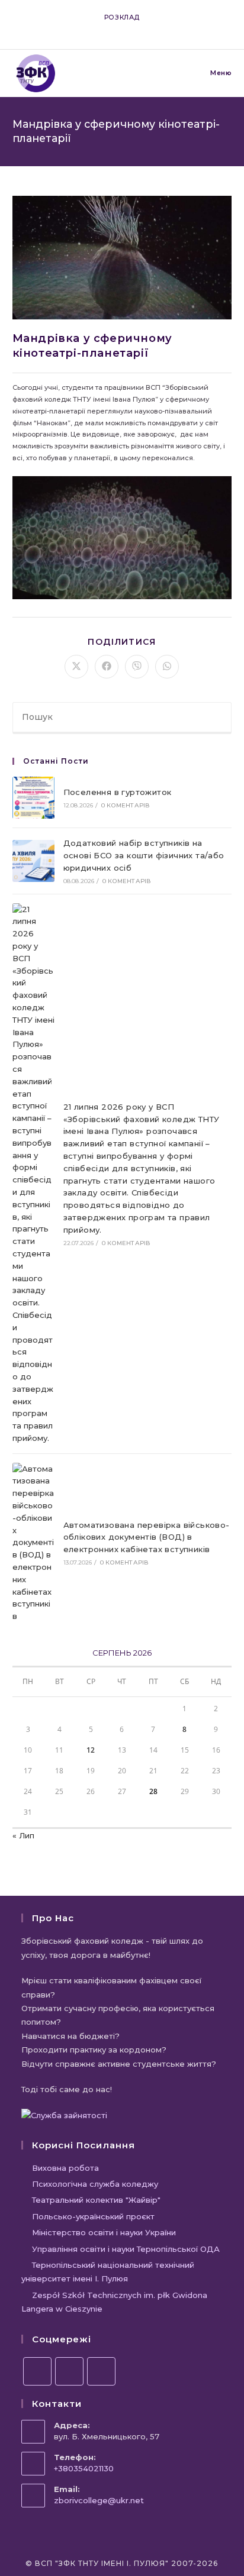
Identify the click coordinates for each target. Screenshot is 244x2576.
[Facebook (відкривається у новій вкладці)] (103, 29)
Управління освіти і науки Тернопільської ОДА (126, 2249)
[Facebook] (37, 2371)
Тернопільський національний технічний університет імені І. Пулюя (108, 2272)
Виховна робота (65, 2168)
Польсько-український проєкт (93, 2216)
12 (91, 1750)
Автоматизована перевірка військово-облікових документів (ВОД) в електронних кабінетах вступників (147, 1537)
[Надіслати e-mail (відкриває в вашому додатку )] (142, 29)
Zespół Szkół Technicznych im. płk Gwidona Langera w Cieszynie (114, 2302)
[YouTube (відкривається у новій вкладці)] (131, 29)
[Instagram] (69, 2371)
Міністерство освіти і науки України (104, 2232)
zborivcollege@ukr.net (99, 2500)
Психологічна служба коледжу (95, 2184)
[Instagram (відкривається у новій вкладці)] (117, 29)
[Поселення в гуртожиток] (33, 798)
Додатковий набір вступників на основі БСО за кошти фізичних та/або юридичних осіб (144, 855)
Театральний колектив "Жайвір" (96, 2200)
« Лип (23, 1835)
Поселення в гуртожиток (118, 792)
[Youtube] (101, 2371)
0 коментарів (126, 805)
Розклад (122, 17)
